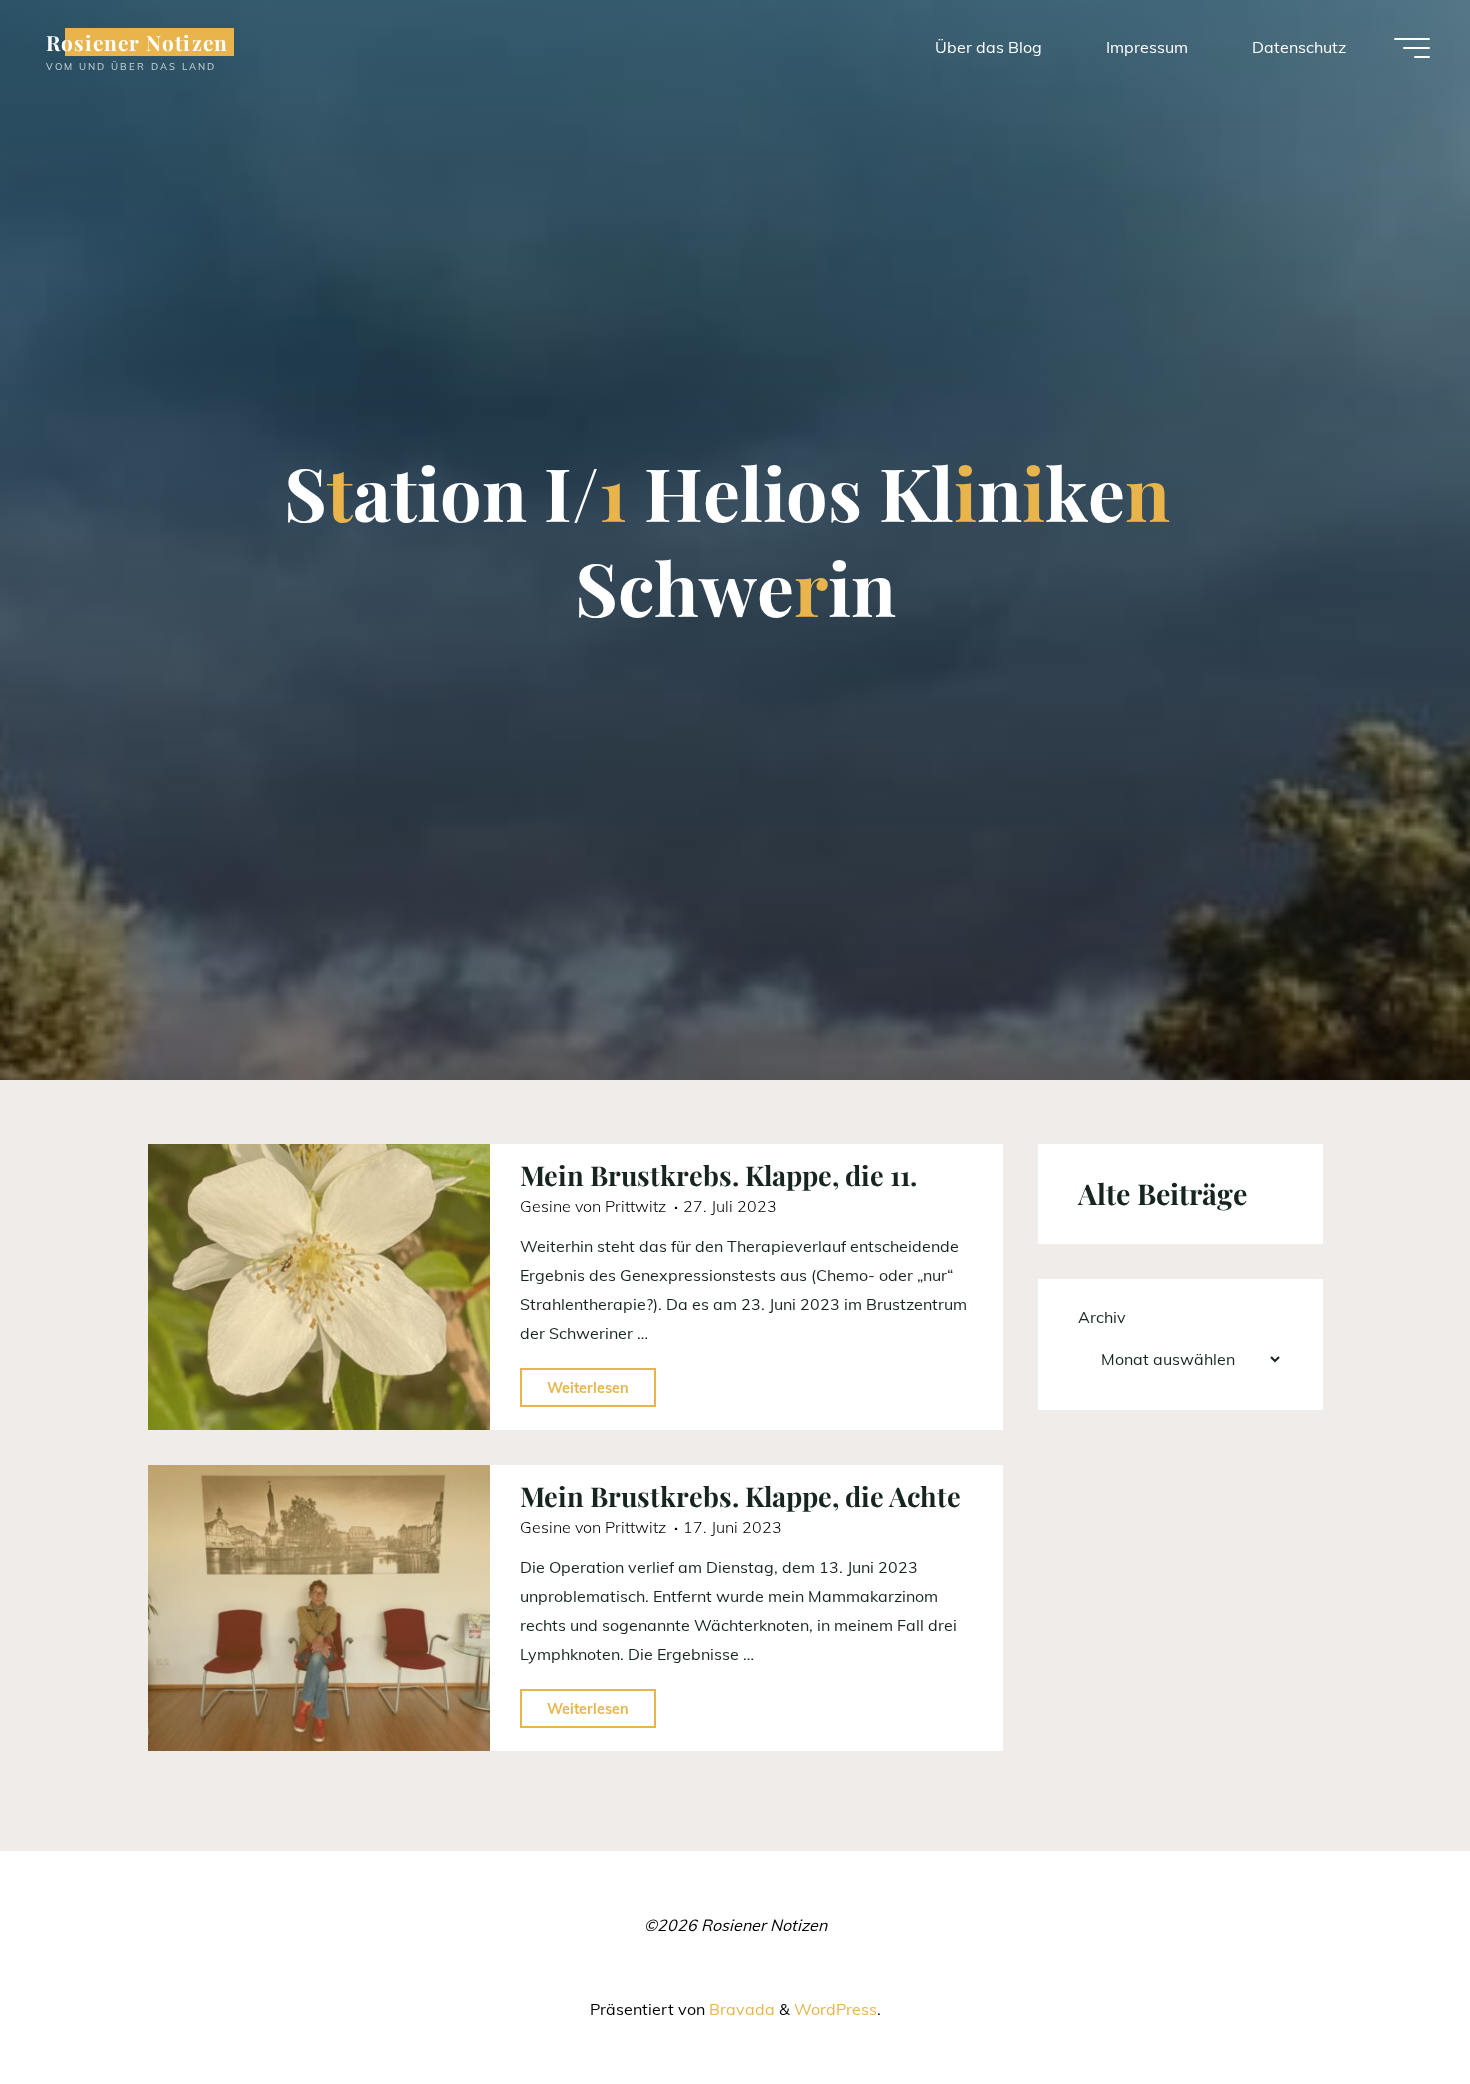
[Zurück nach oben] (1392, 2006)
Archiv (1102, 1317)
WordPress (835, 2009)
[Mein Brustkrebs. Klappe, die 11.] (319, 1287)
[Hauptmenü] (1412, 48)
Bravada (740, 2009)
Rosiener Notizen (137, 42)
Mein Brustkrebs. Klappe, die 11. (718, 1175)
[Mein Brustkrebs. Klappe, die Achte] (319, 1608)
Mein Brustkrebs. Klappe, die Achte (740, 1496)
